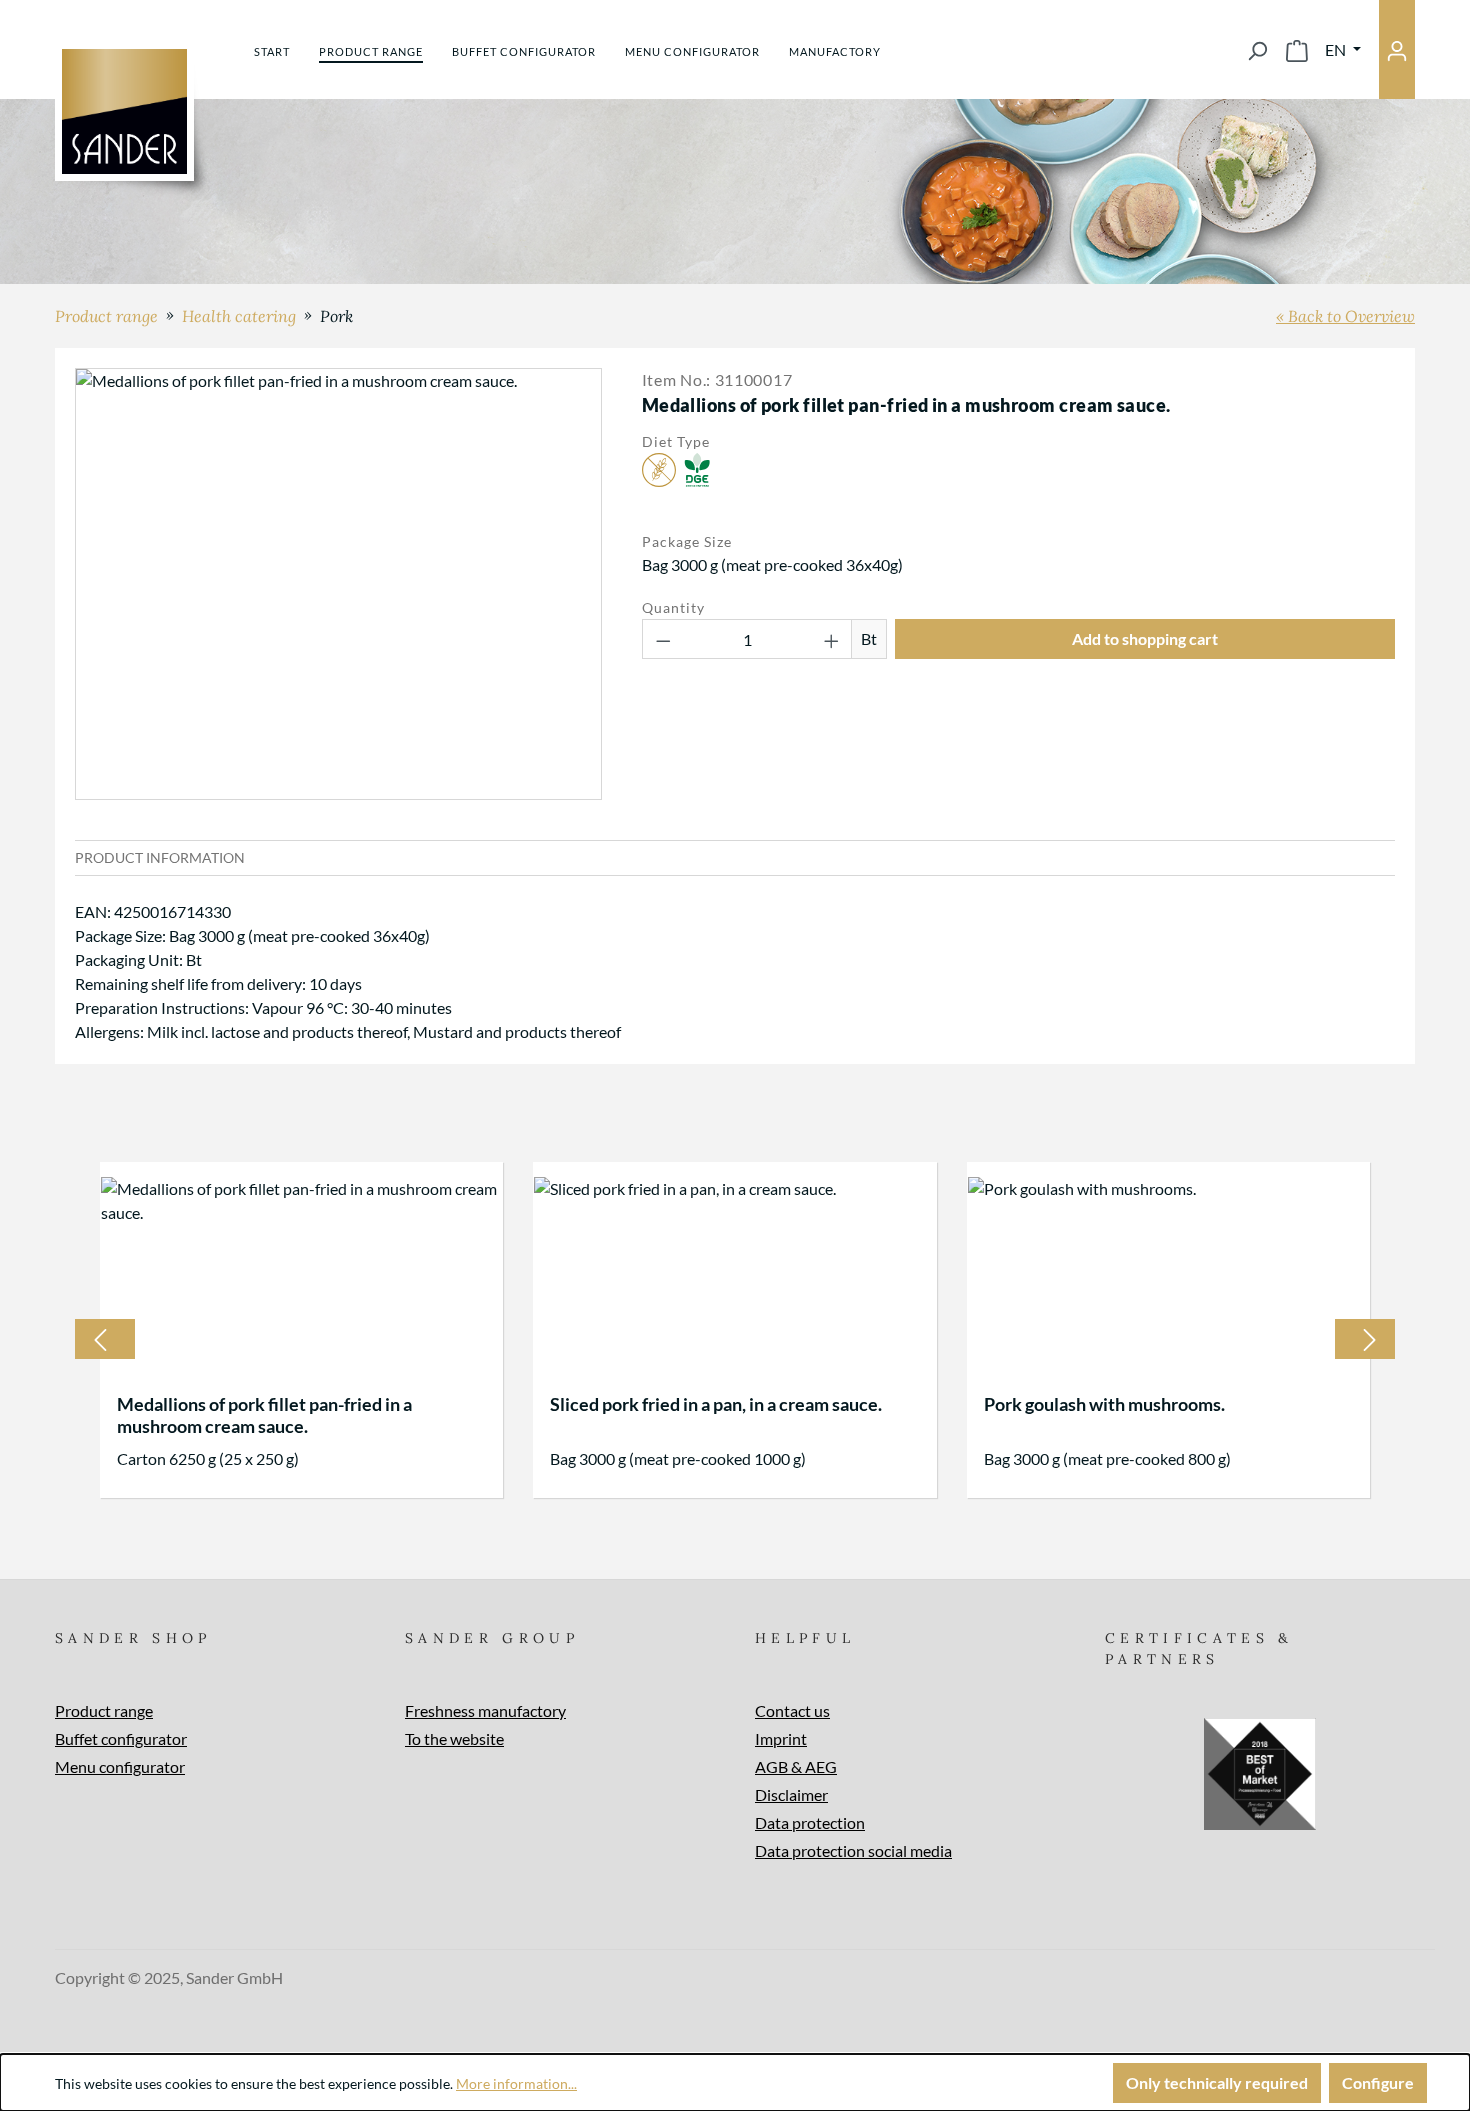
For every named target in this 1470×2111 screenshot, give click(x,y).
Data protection (810, 1822)
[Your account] (1397, 49)
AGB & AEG (796, 1766)
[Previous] (100, 1339)
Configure (1378, 2082)
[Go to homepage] (124, 111)
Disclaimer (791, 1794)
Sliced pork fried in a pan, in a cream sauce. (716, 1404)
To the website (454, 1738)
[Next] (1370, 1339)
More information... (516, 2083)
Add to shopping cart (1145, 638)
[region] (338, 584)
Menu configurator (120, 1766)
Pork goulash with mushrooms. (1104, 1404)
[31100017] (338, 584)
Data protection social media (853, 1850)
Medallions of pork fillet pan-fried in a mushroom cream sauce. (264, 1415)
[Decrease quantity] (663, 639)
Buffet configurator (121, 1738)
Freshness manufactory (485, 1710)
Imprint (781, 1738)
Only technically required (1217, 2082)
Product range (104, 1710)
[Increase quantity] (832, 639)
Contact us (792, 1710)
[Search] (1257, 50)
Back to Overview (1351, 316)
